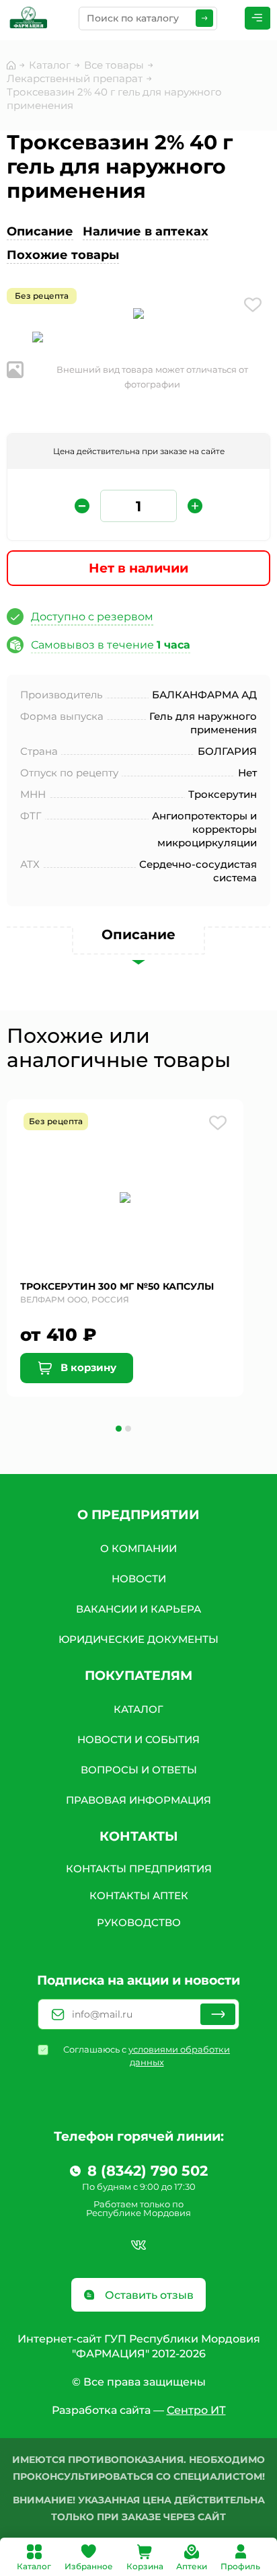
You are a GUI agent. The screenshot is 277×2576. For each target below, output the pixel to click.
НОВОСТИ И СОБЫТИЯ (138, 1739)
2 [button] (128, 1429)
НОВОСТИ (139, 1579)
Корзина (145, 2566)
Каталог (34, 2566)
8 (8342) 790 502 (148, 2171)
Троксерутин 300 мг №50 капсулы (117, 1286)
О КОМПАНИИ (138, 1548)
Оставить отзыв (148, 2295)
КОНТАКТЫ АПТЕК (139, 1896)
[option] (138, 316)
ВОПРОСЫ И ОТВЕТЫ (139, 1770)
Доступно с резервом (92, 617)
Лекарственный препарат (75, 78)
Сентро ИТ (196, 2410)
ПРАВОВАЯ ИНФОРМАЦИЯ (138, 1800)
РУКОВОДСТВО (139, 1922)
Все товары (114, 65)
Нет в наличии (138, 568)
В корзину (87, 1367)
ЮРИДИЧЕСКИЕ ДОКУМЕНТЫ (138, 1639)
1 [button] (119, 1429)
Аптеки (192, 2566)
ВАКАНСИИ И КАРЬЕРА (138, 1609)
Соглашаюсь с (147, 2056)
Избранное (89, 2566)
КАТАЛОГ (138, 1709)
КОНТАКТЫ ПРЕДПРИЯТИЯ (139, 1869)
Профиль (240, 2566)
